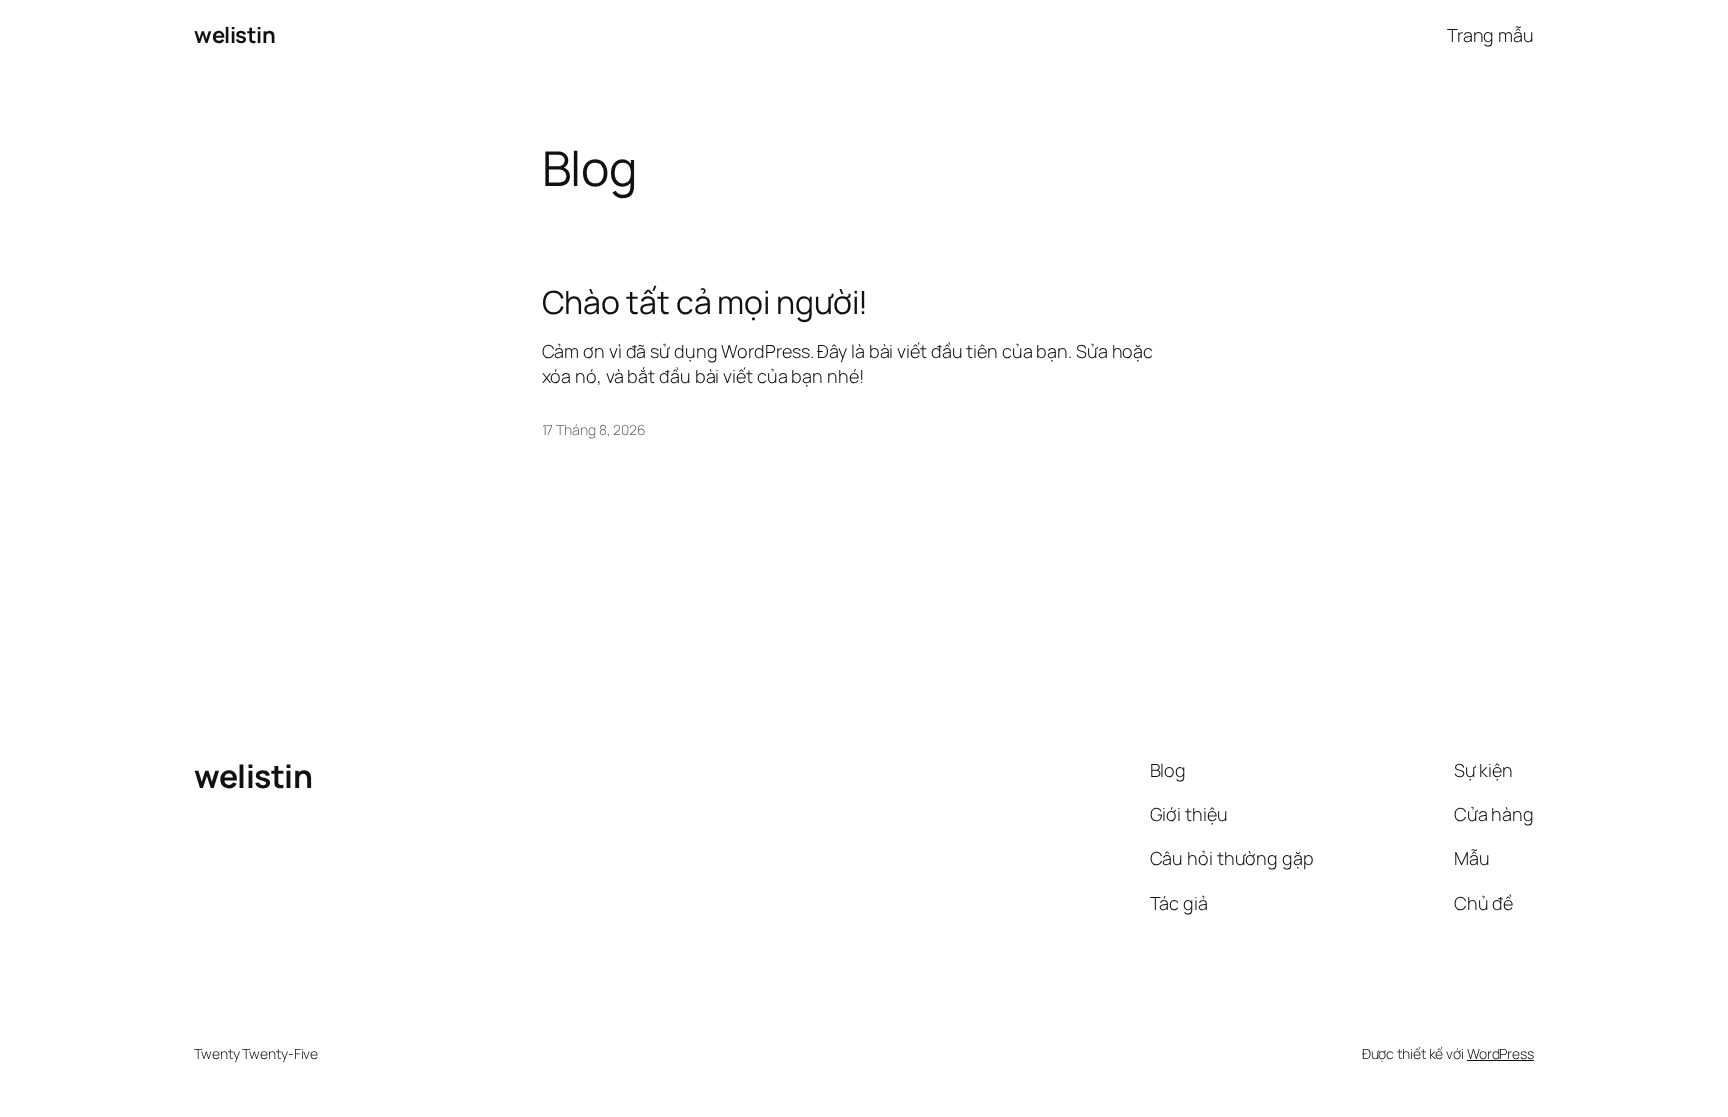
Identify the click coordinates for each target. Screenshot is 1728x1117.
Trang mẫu (1490, 35)
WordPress (1500, 1053)
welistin (234, 35)
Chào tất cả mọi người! (705, 302)
